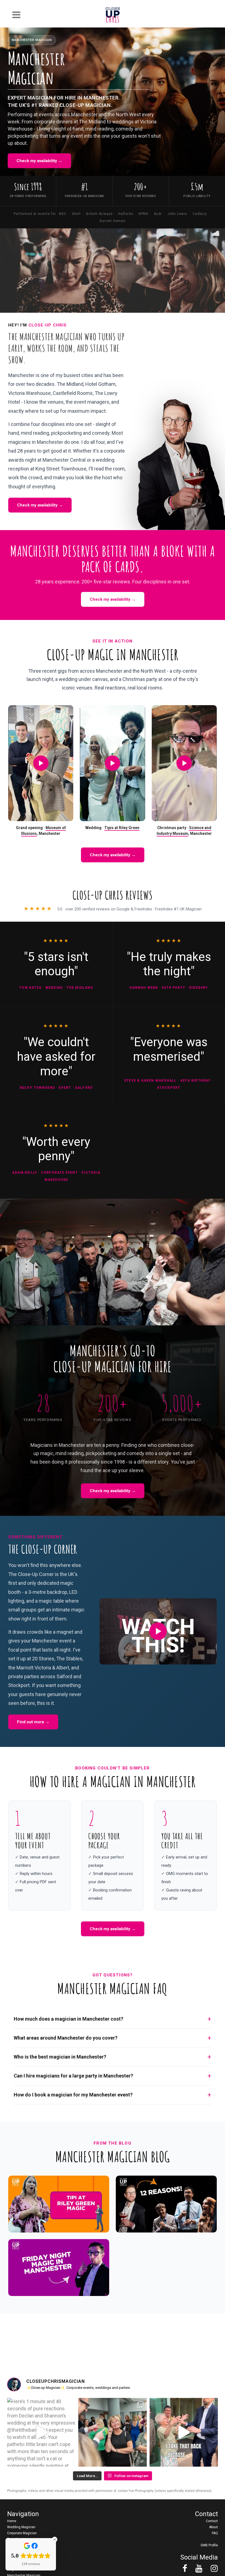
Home (12, 2521)
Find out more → (33, 1722)
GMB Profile (209, 2545)
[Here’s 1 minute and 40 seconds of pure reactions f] (41, 2432)
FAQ (215, 2533)
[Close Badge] (55, 2539)
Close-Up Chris (48, 325)
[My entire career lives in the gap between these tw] (112, 2432)
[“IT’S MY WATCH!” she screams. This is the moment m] (184, 2432)
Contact (212, 2521)
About (213, 2527)
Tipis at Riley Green (122, 828)
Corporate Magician (22, 2533)
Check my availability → (39, 161)
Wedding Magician (21, 2527)
